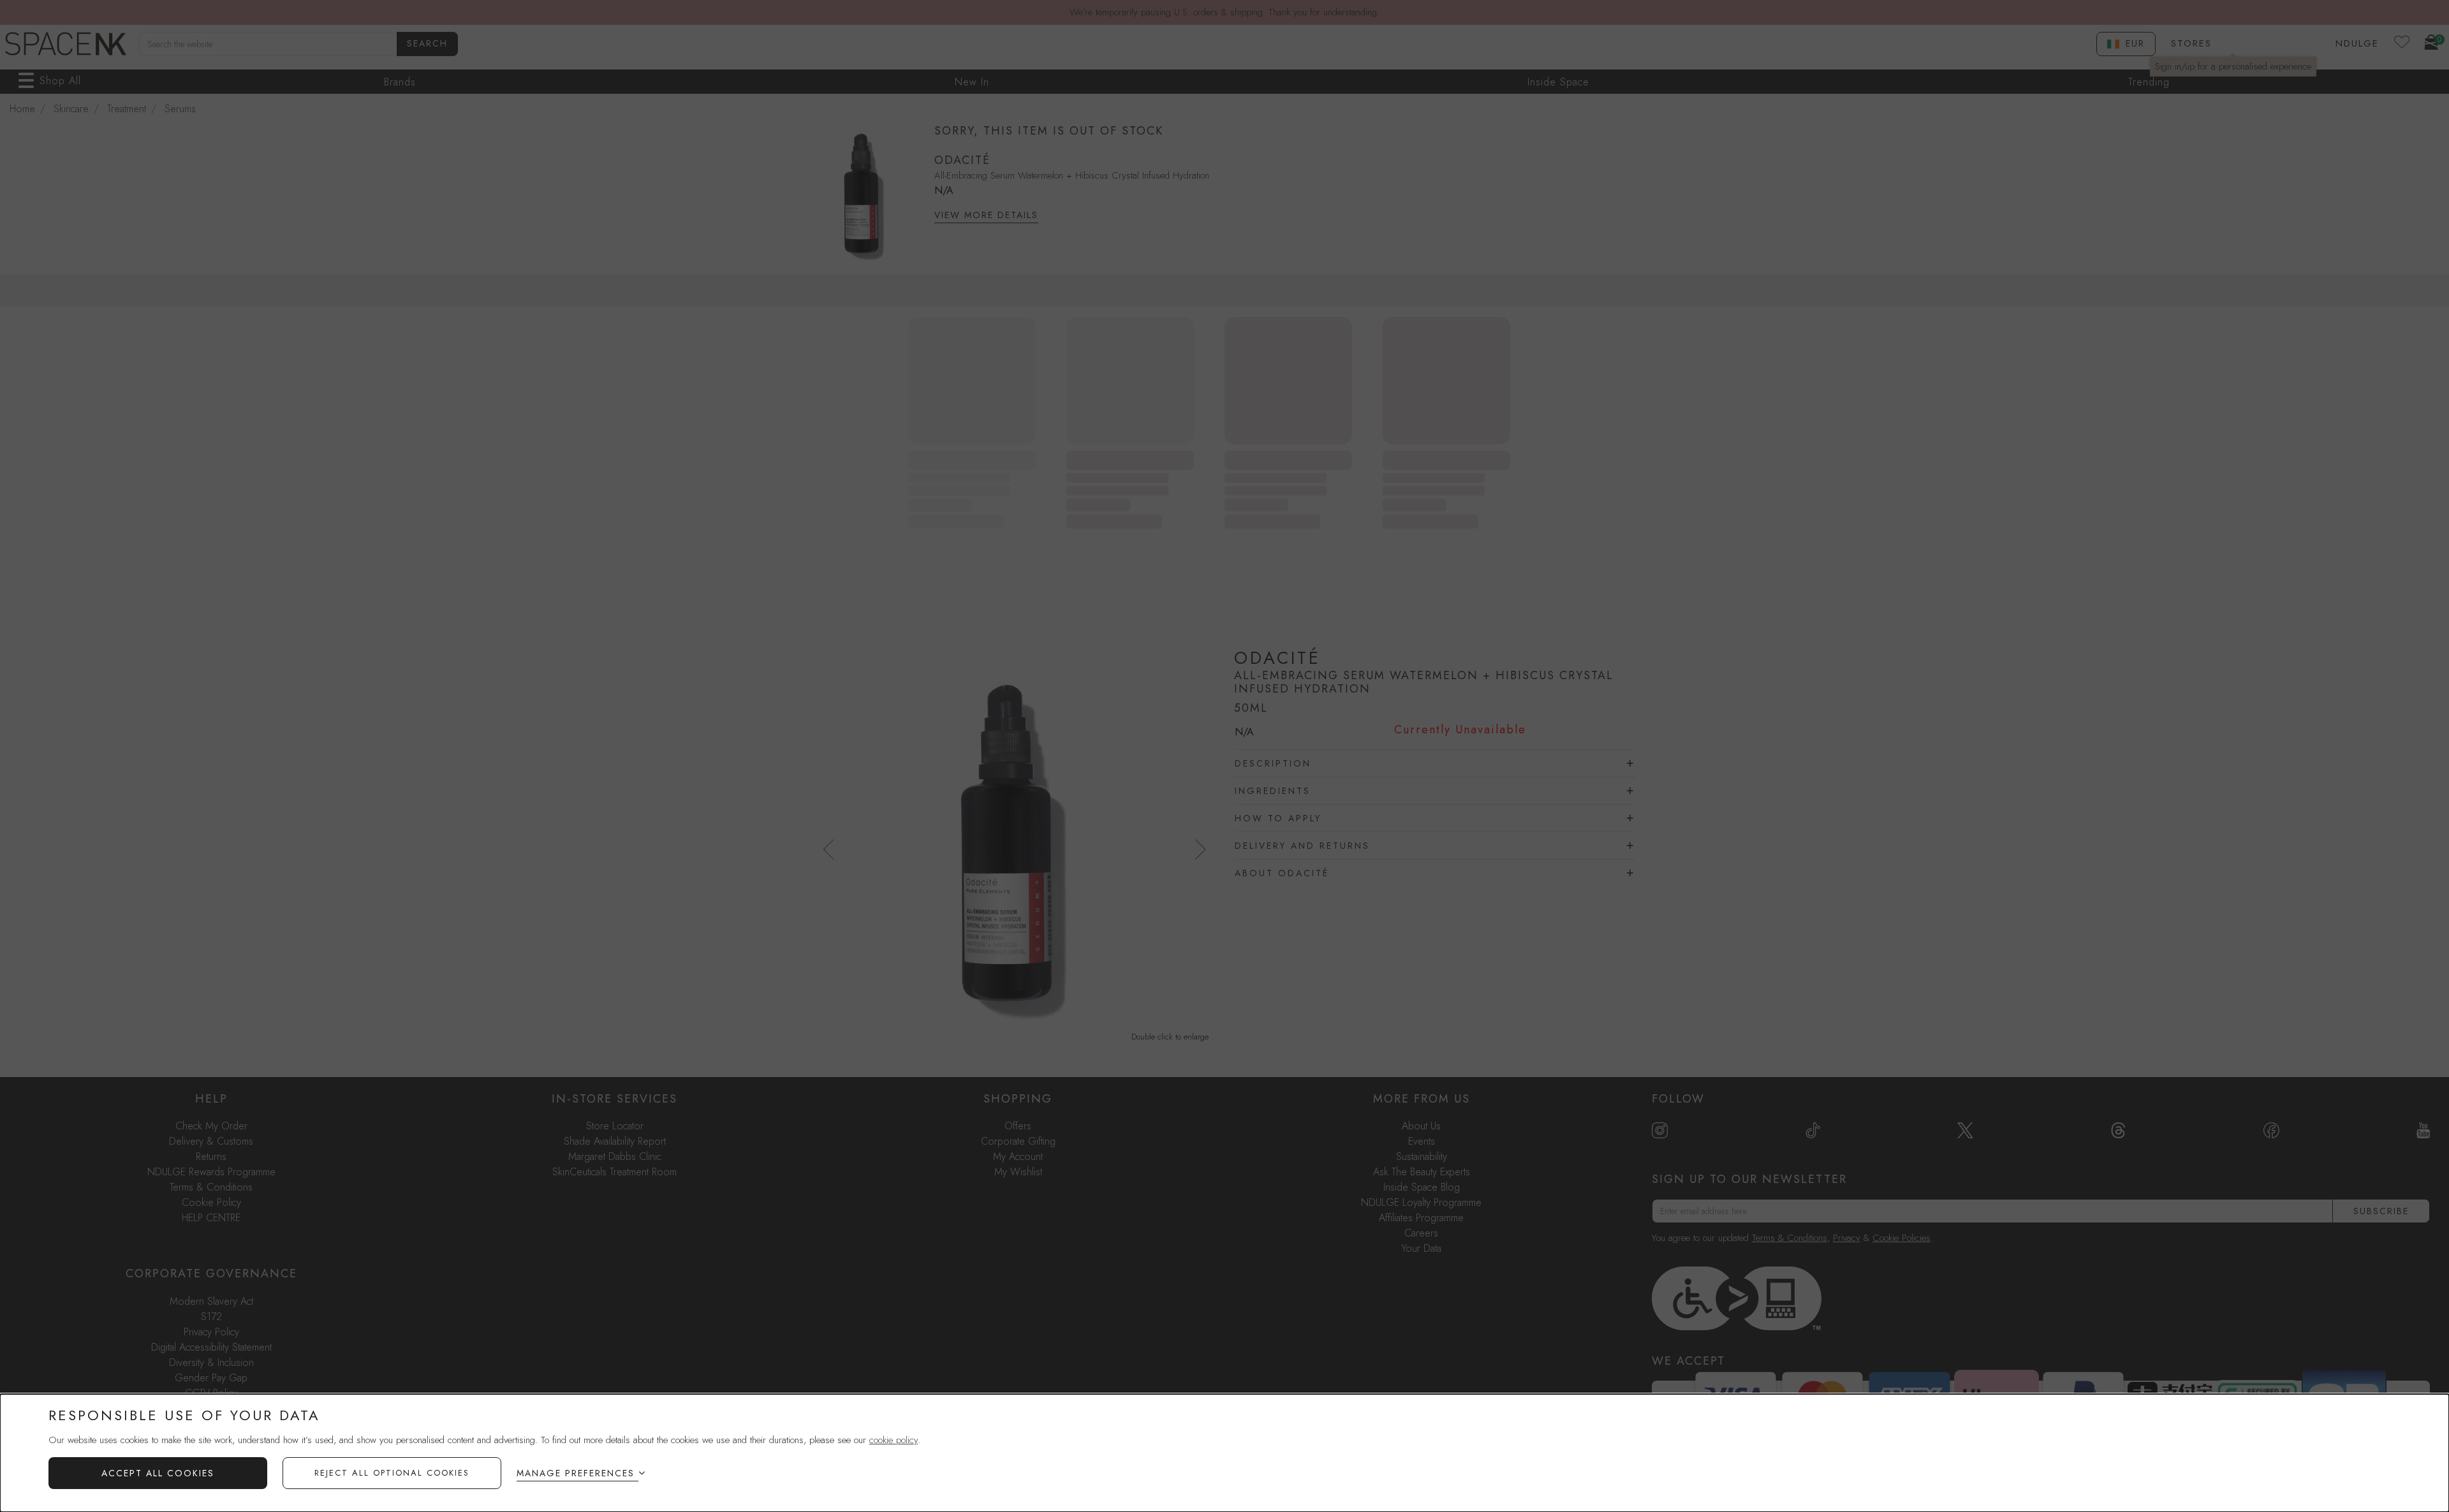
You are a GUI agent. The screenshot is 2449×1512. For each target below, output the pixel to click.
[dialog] (1224, 1453)
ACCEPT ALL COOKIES (158, 1473)
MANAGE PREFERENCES (576, 1473)
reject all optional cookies (392, 1473)
